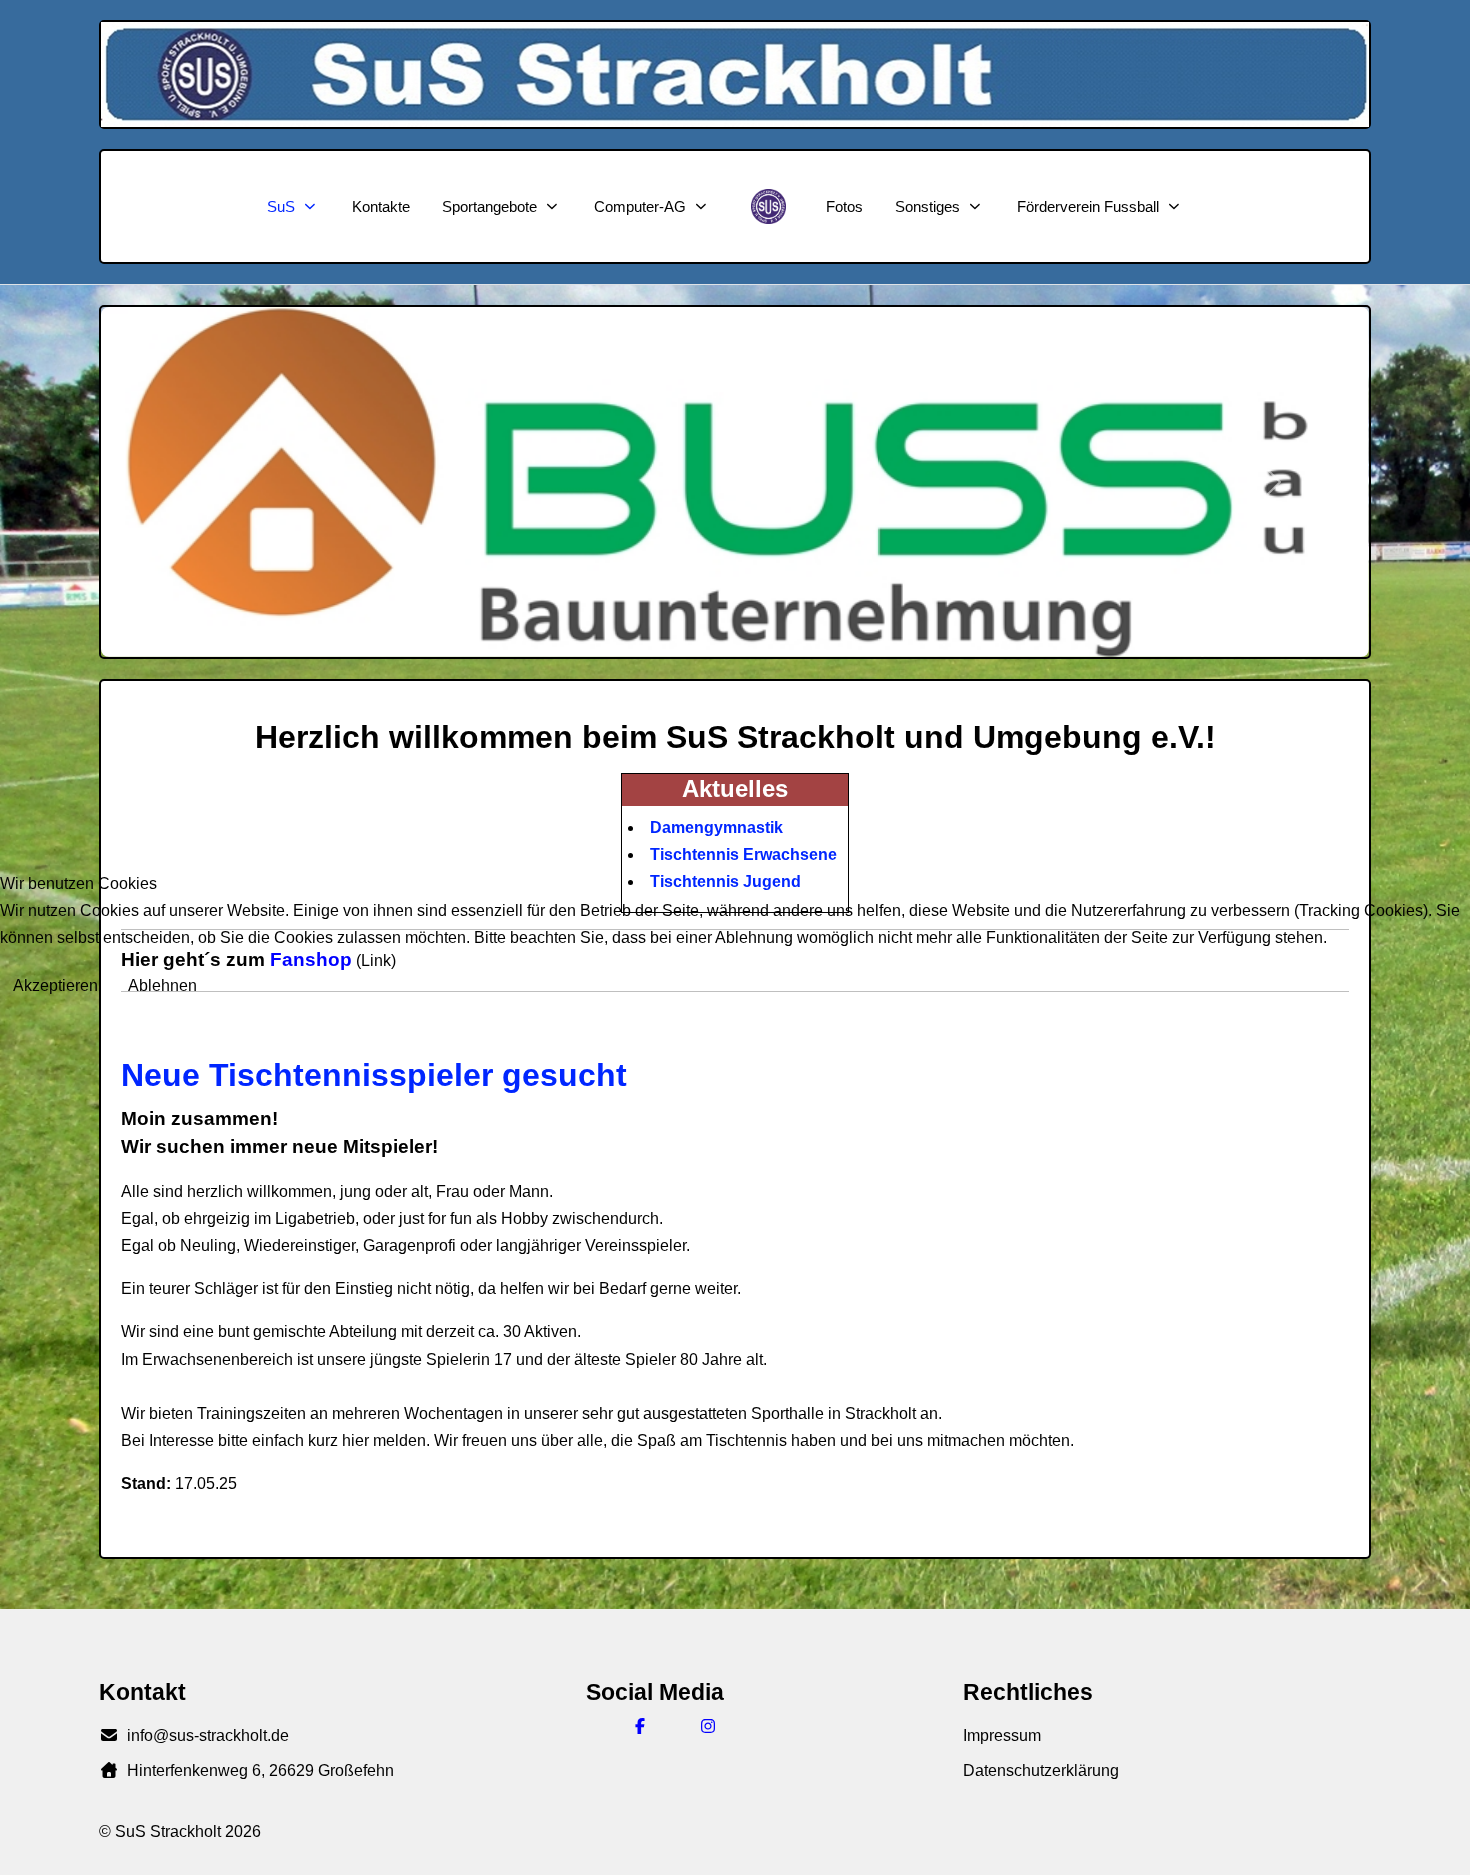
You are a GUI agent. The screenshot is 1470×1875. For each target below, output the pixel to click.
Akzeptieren (55, 985)
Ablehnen (162, 985)
